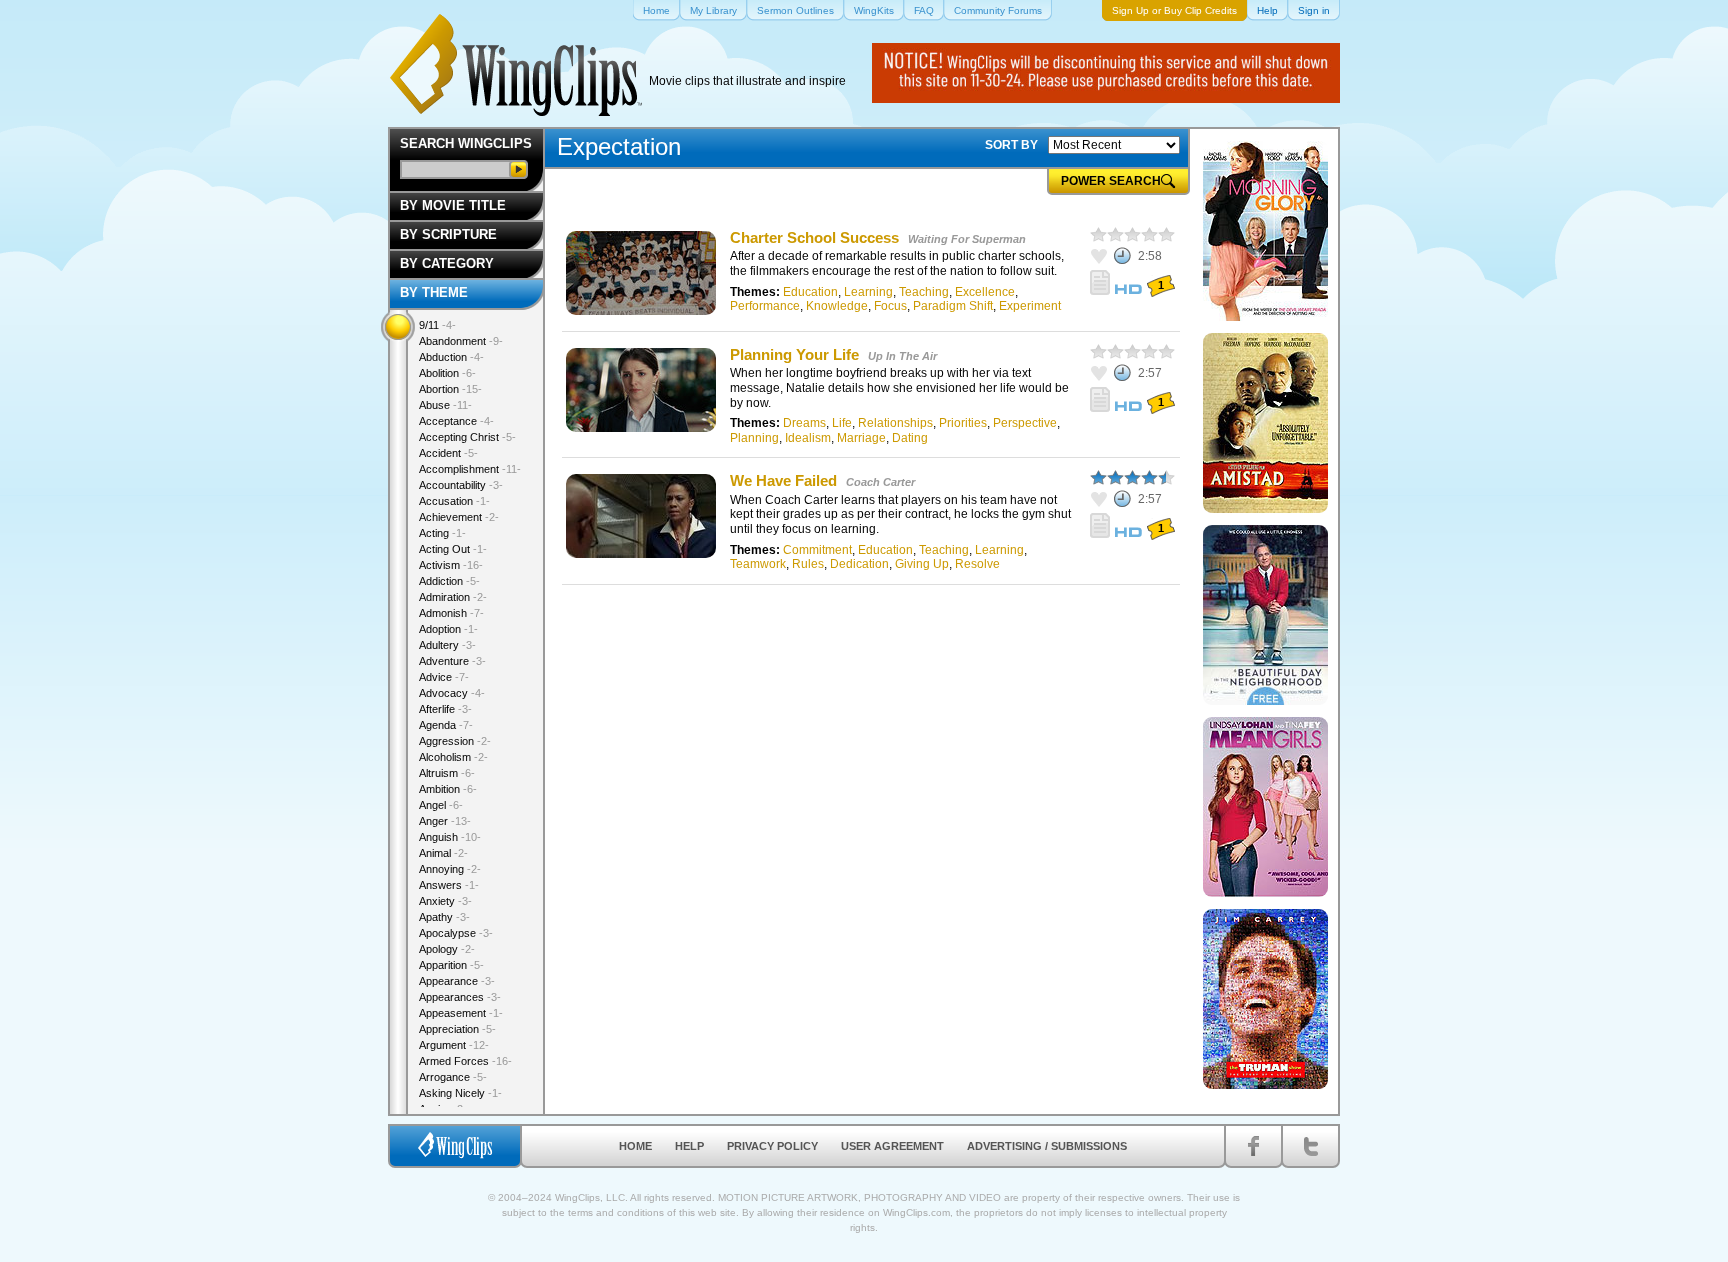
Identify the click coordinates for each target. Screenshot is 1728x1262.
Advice (444, 677)
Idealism (808, 438)
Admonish (451, 613)
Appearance (457, 981)
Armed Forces (465, 1061)
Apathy (444, 917)
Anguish (450, 837)
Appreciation (457, 1029)
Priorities (963, 423)
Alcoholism (453, 757)
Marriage (861, 438)
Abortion (450, 389)
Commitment (817, 550)
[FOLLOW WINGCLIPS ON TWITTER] (1310, 1146)
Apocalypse (456, 933)
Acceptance (456, 421)
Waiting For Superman (967, 239)
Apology (447, 949)
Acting (442, 533)
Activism (451, 565)
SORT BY (1011, 145)
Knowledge (837, 306)
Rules (808, 564)
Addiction (449, 581)
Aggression (455, 741)
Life (842, 423)
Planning (754, 438)
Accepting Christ (467, 437)
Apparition (451, 965)
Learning (868, 292)
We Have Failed (783, 480)
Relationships (895, 423)
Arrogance (453, 1077)
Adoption (448, 629)
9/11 (437, 325)
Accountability (461, 485)
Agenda (446, 725)
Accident (448, 453)
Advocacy (452, 693)
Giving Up (922, 564)
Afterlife (445, 709)
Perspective (1025, 423)
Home (635, 1146)
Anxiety (445, 901)
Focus (890, 306)
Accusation (454, 501)
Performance (765, 306)
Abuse (445, 405)
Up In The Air (902, 356)
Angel (441, 805)
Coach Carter (880, 482)
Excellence (985, 292)
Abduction (451, 357)
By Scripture (448, 234)
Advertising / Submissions (1047, 1146)
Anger (445, 821)
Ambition (448, 789)
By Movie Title (453, 205)
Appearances (460, 997)
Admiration (453, 597)
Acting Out (453, 549)
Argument (454, 1045)
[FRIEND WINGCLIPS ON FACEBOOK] (1253, 1146)
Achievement (459, 517)
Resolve (977, 564)
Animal (443, 853)
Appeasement (461, 1013)
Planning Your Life (794, 354)
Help (689, 1146)
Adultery (447, 645)
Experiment (1030, 306)
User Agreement (892, 1146)
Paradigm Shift (953, 306)
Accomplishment (470, 469)
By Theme (434, 292)
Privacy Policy (772, 1146)
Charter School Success (814, 237)
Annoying (450, 869)
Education (810, 292)
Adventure (452, 661)
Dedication (859, 564)
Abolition (447, 373)
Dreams (804, 423)
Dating (910, 438)
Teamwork (758, 564)
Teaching (924, 292)
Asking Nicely (460, 1093)
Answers (449, 885)
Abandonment (461, 341)
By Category (447, 263)
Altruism (447, 773)
